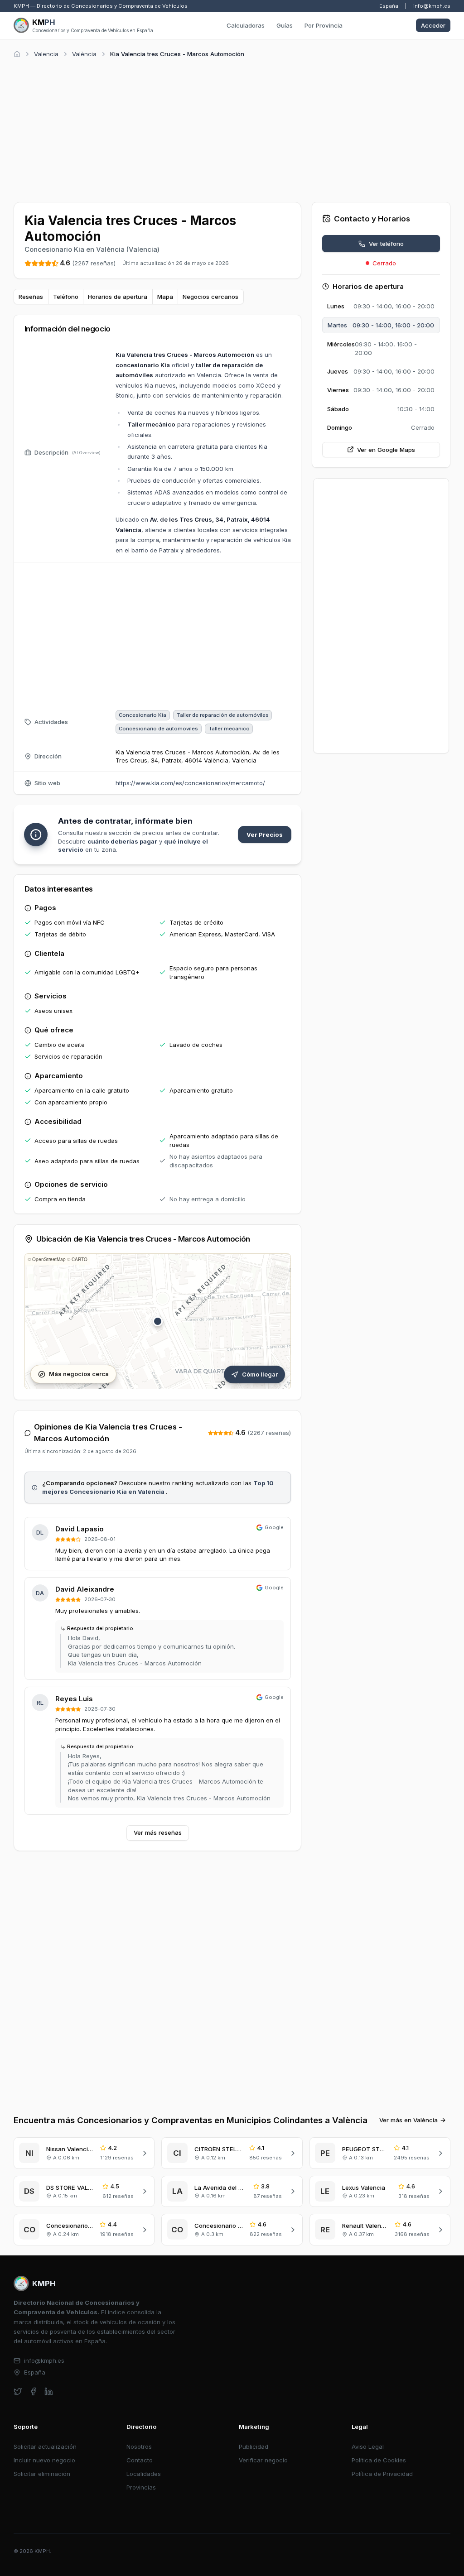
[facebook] (33, 2391)
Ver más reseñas (158, 1832)
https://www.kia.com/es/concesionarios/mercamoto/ (190, 783)
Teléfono (66, 297)
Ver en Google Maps (386, 450)
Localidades (144, 2474)
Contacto (140, 2460)
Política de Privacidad (382, 2474)
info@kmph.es (432, 6)
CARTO (80, 1259)
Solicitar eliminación (42, 2474)
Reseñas (31, 297)
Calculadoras (246, 25)
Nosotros (139, 2446)
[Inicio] (17, 54)
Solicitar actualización (45, 2446)
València (84, 54)
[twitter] (18, 2391)
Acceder (433, 25)
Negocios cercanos (210, 297)
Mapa (165, 297)
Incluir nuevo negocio (44, 2460)
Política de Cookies (379, 2460)
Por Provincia (324, 25)
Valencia (46, 54)
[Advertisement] (232, 129)
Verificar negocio (263, 2460)
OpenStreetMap (49, 1259)
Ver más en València (408, 2120)
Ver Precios (265, 835)
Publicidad (254, 2446)
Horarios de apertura (118, 297)
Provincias (141, 2487)
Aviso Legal (368, 2446)
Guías (285, 25)
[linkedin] (49, 2391)
